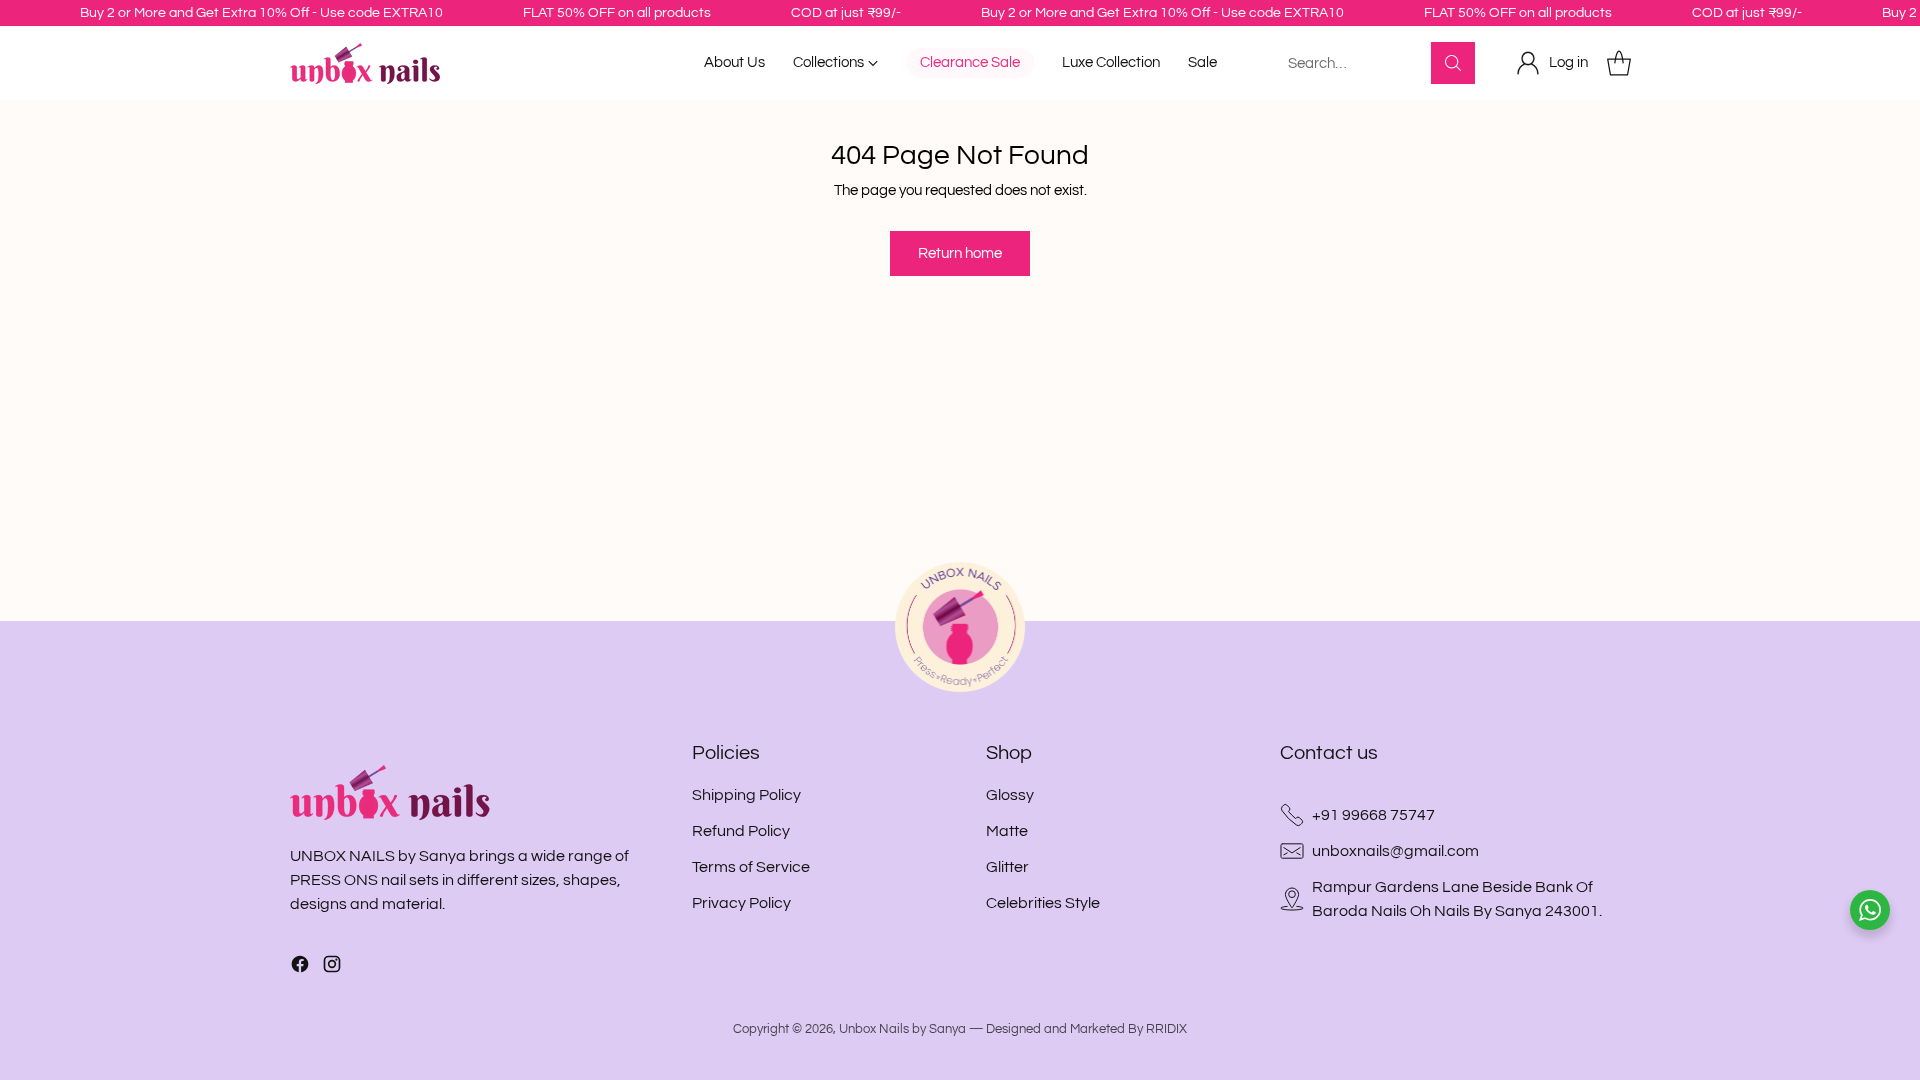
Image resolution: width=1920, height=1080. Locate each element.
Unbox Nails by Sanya (902, 1029)
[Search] (1453, 63)
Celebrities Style (1043, 903)
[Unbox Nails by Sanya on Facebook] (300, 967)
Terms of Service (751, 867)
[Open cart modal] (1619, 63)
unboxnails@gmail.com (1395, 851)
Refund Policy (741, 831)
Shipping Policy (746, 795)
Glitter (1007, 867)
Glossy (1010, 795)
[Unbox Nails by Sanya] (365, 63)
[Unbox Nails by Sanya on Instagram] (332, 967)
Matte (1007, 831)
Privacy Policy (741, 903)
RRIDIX (1166, 1029)
